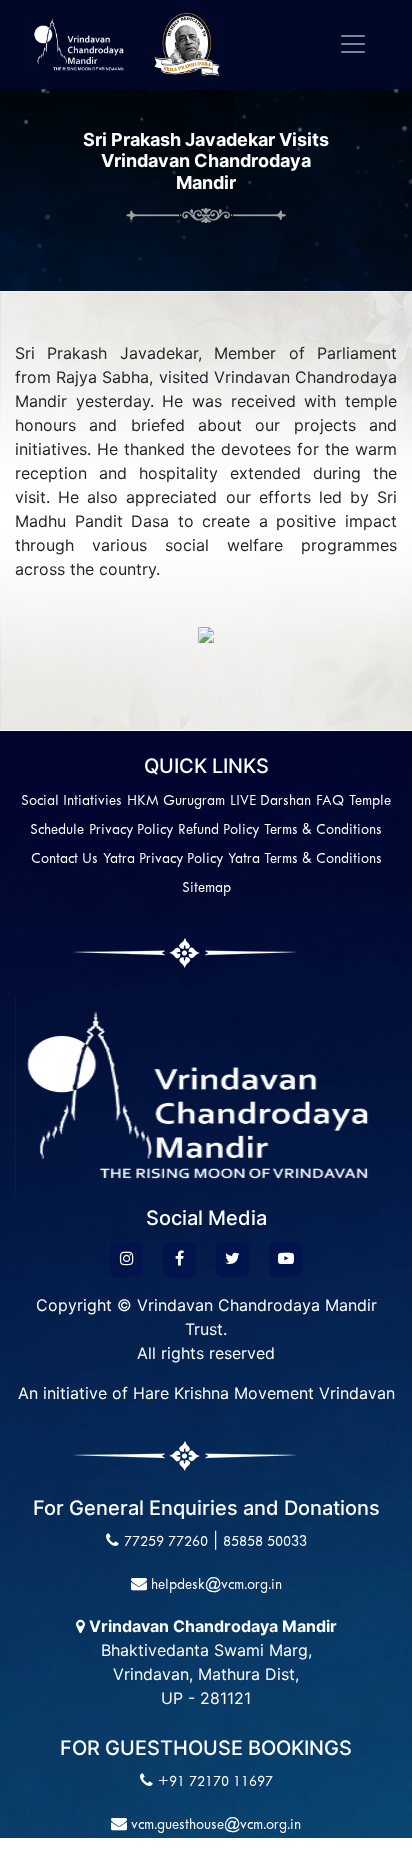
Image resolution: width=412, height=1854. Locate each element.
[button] (199, 634)
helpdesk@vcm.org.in (214, 1585)
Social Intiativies (71, 801)
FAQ (330, 801)
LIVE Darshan (270, 801)
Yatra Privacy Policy (163, 859)
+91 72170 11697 (215, 1782)
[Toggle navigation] (353, 44)
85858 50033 (265, 1542)
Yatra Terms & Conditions (305, 859)
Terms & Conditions (323, 830)
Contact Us (64, 859)
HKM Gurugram (176, 801)
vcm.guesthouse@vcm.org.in (214, 1825)
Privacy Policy (131, 830)
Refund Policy (218, 830)
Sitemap (206, 888)
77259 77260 (166, 1542)
